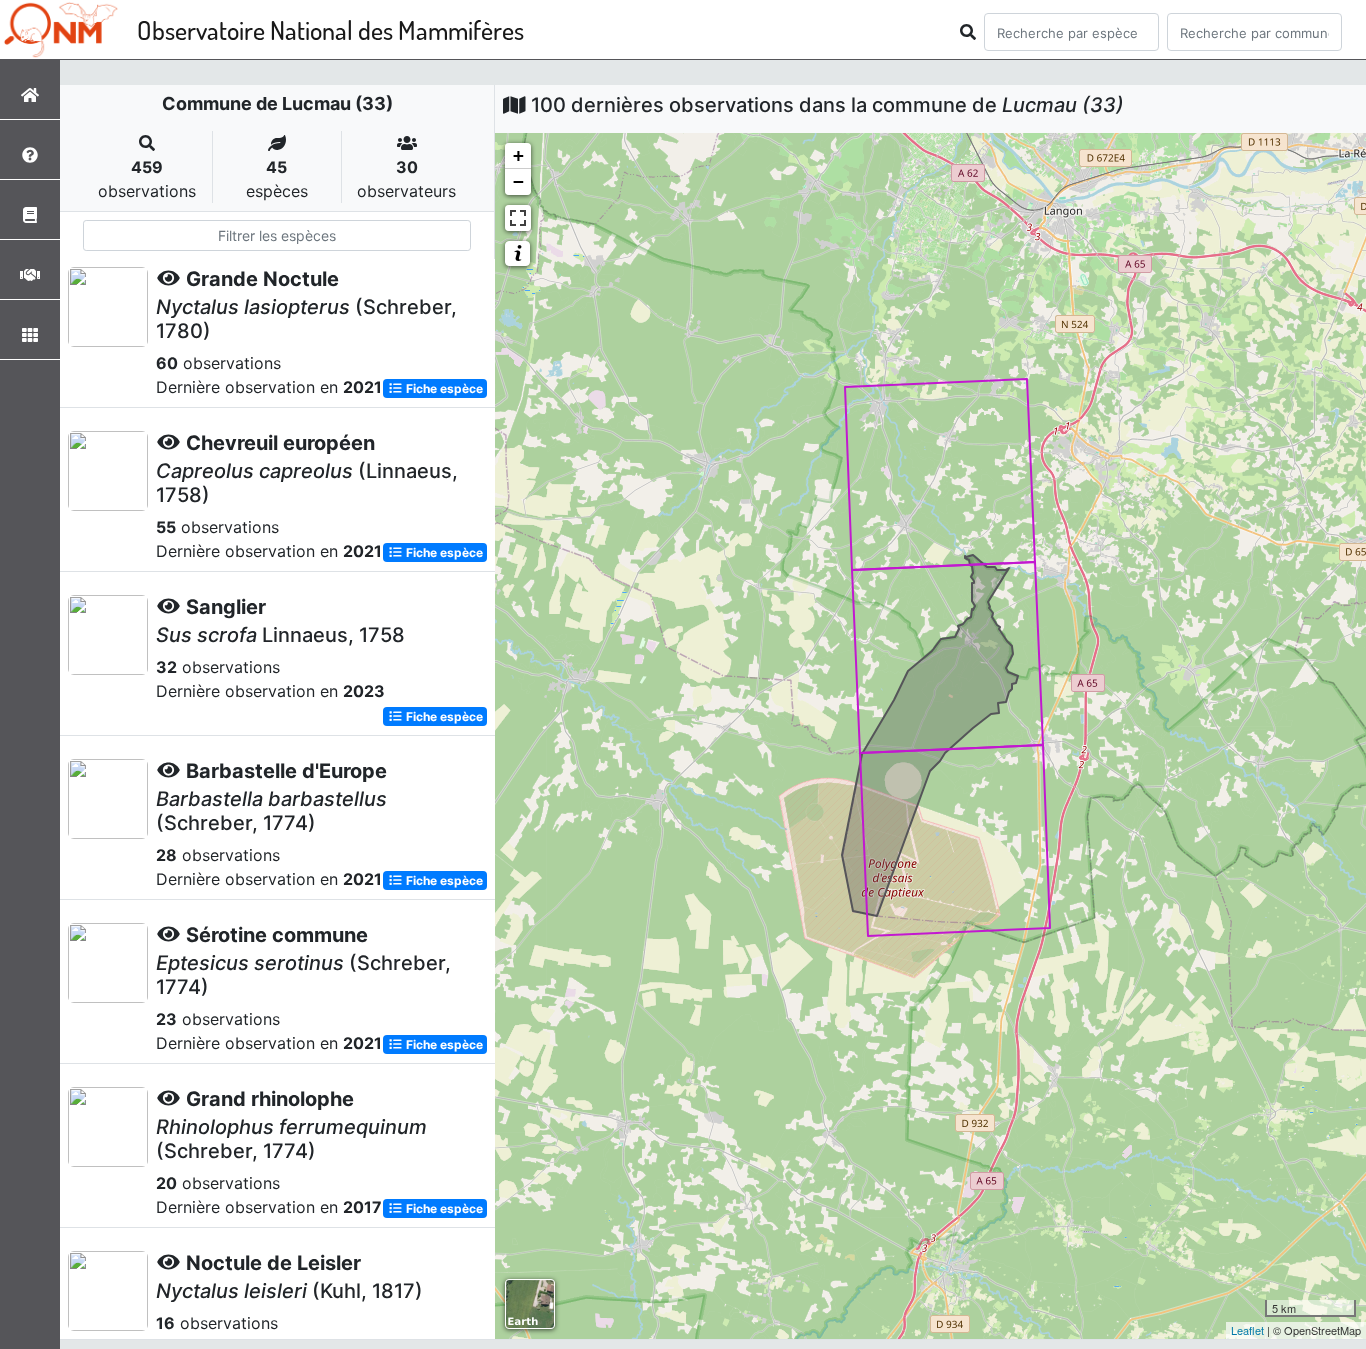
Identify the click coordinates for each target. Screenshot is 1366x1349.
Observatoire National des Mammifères (330, 29)
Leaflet (1247, 1330)
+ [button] (518, 155)
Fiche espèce (443, 388)
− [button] (518, 181)
